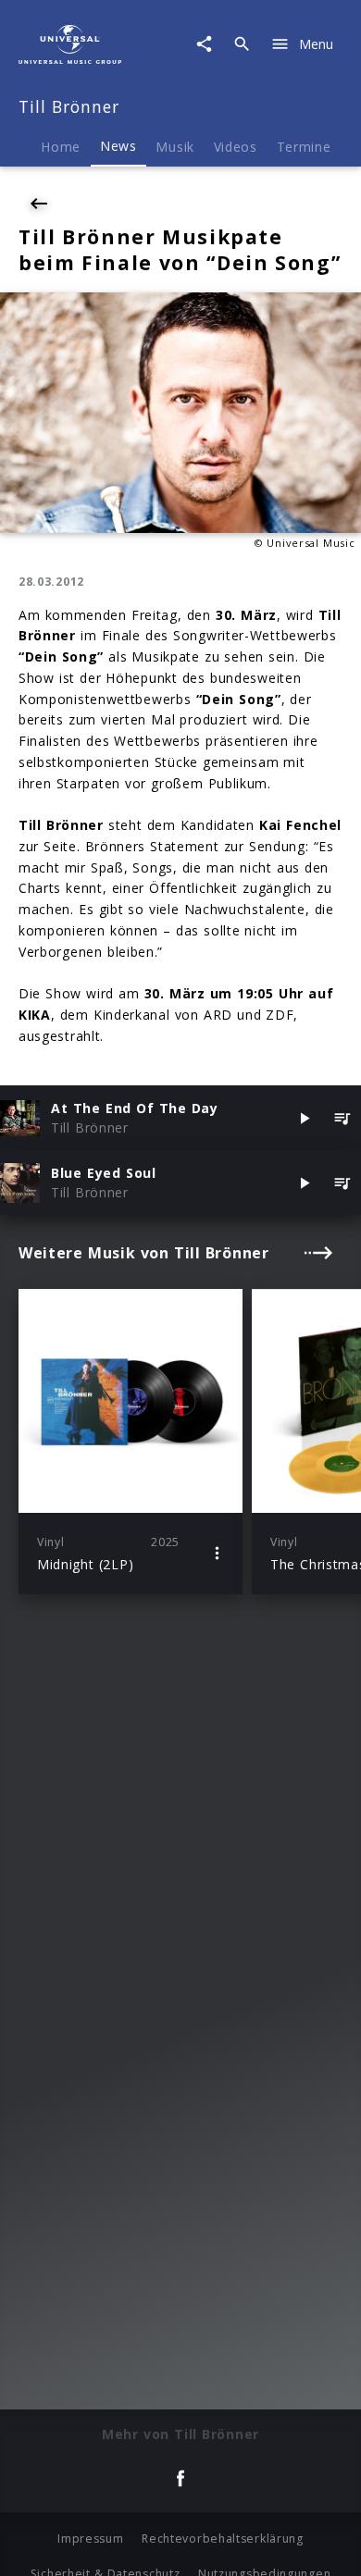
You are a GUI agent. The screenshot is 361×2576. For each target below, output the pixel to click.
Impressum (90, 2539)
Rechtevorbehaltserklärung (223, 2539)
